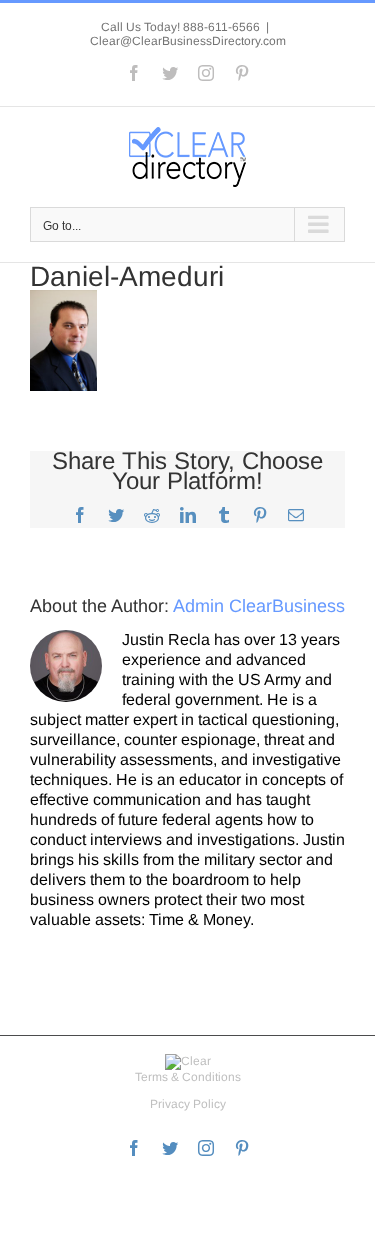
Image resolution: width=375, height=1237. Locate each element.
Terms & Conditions (188, 1077)
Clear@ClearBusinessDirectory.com (188, 41)
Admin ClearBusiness (259, 606)
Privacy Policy (188, 1104)
